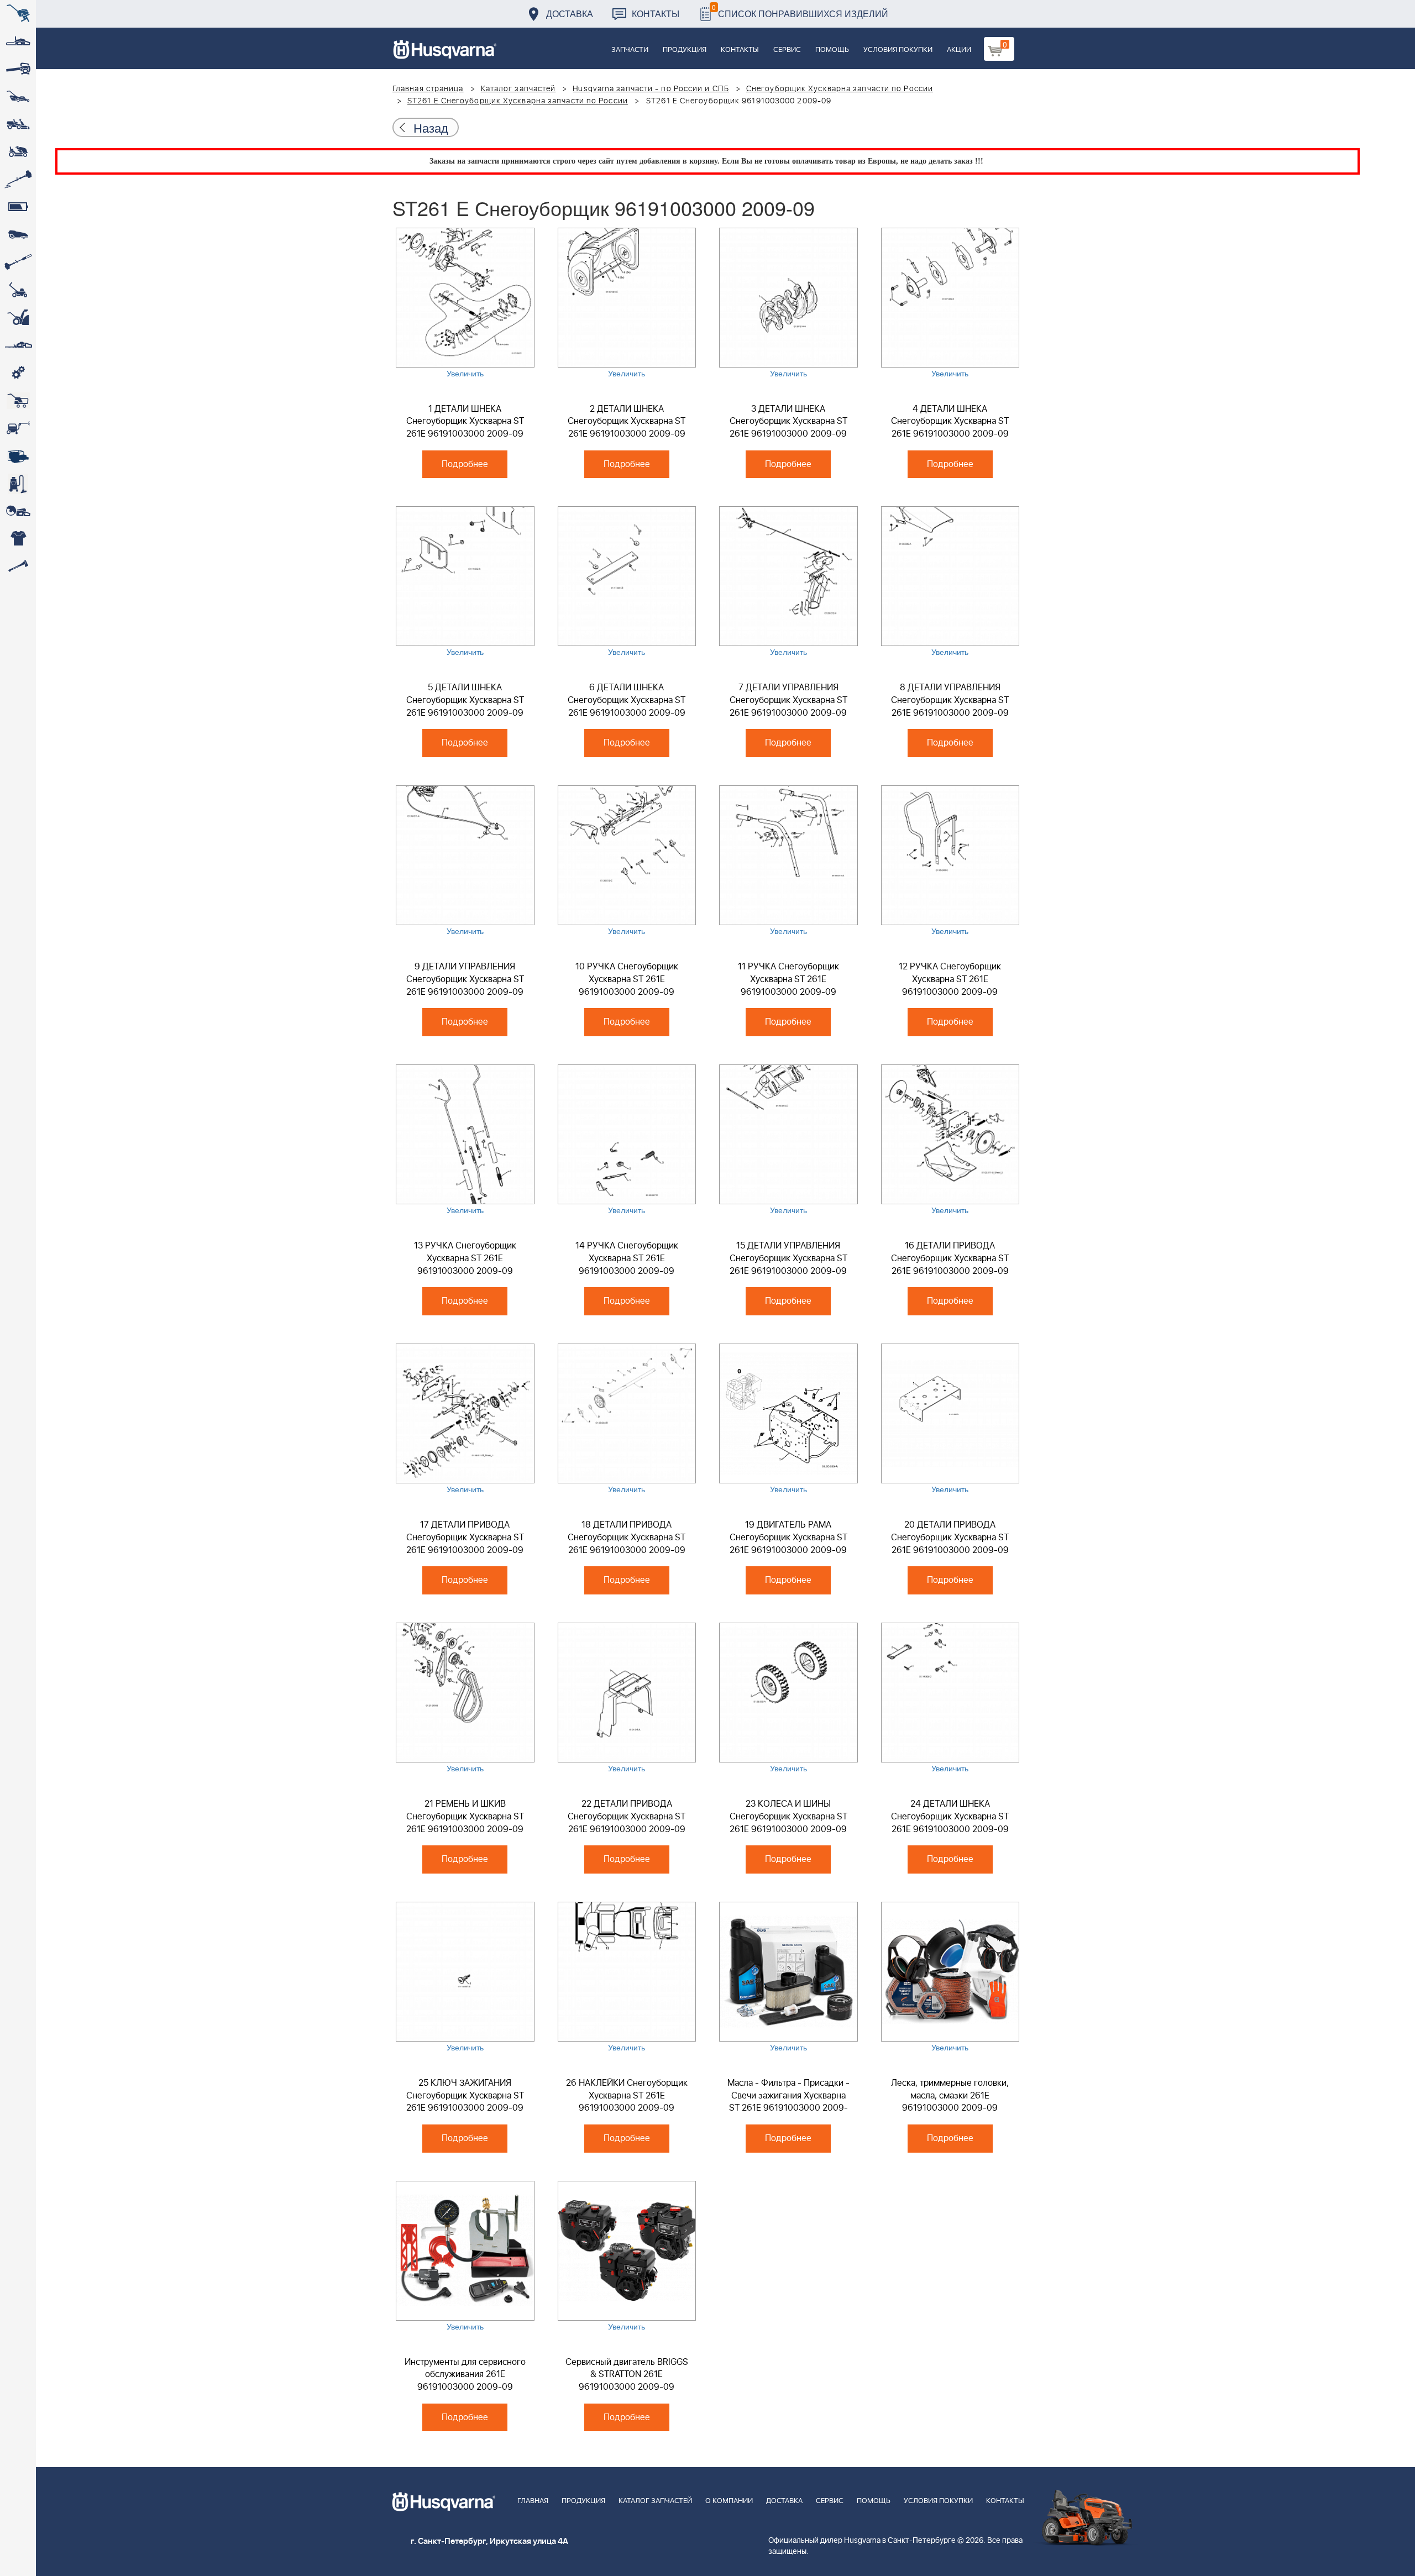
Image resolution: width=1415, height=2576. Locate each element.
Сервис (787, 50)
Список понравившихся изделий (800, 11)
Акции (959, 50)
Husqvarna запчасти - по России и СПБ (651, 89)
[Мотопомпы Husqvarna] (18, 456)
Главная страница (428, 89)
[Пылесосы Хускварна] (18, 484)
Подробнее (465, 464)
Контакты (656, 14)
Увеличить (465, 373)
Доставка (570, 14)
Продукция (685, 50)
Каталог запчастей (518, 89)
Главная (533, 2501)
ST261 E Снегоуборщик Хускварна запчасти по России (518, 101)
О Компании (729, 2501)
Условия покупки (898, 50)
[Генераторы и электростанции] (18, 401)
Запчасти (630, 50)
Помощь (832, 50)
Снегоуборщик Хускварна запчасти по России (840, 89)
